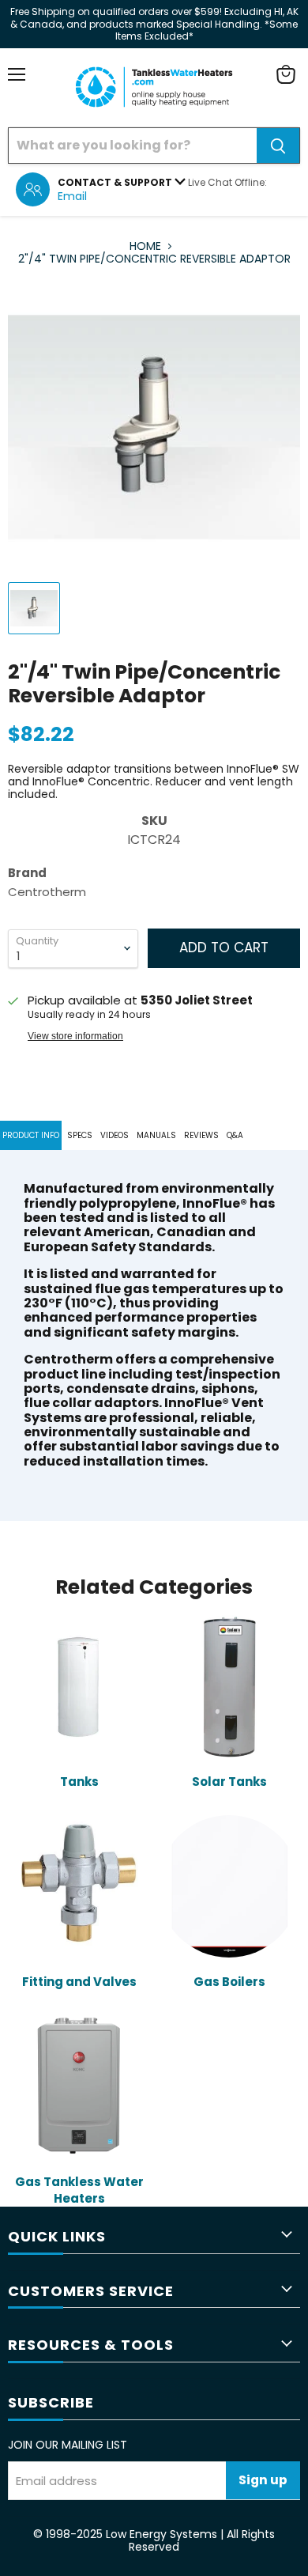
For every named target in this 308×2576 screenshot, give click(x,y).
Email (72, 196)
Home (145, 246)
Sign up (263, 2480)
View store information (75, 1036)
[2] (34, 608)
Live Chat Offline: (227, 182)
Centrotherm (47, 892)
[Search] (278, 146)
